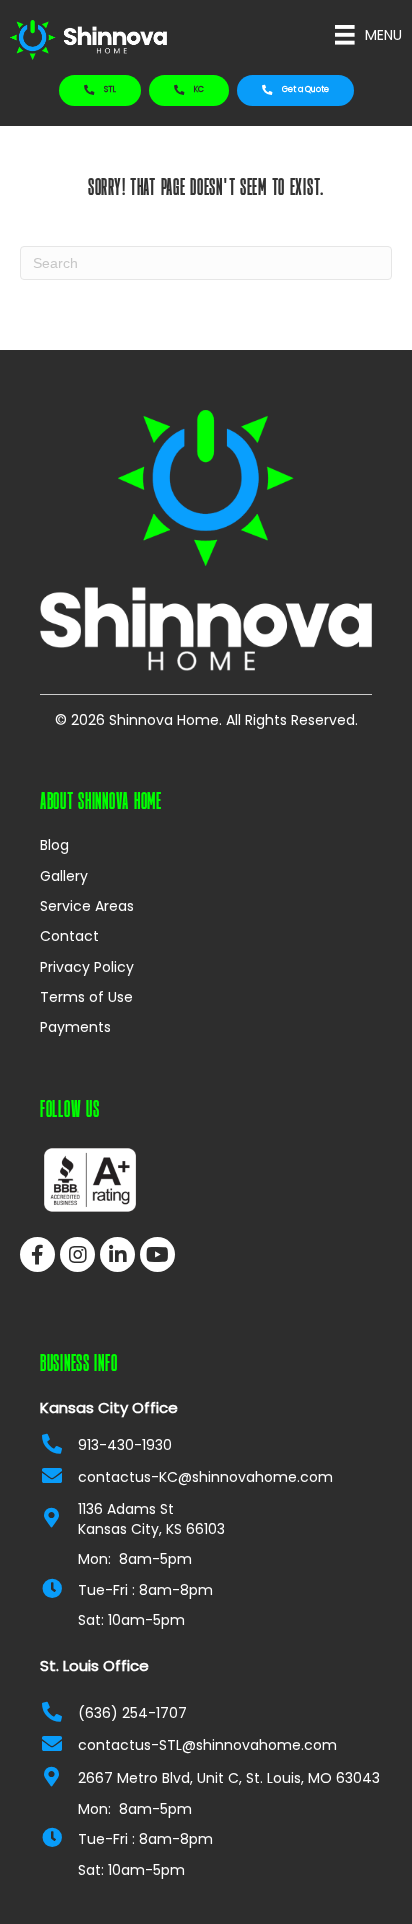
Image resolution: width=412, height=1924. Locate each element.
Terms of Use (86, 997)
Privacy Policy (87, 967)
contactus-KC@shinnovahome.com (205, 1477)
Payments (75, 1027)
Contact (69, 936)
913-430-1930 (125, 1445)
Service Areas (87, 906)
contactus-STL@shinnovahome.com (207, 1745)
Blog (54, 845)
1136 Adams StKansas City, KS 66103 (151, 1519)
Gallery (64, 876)
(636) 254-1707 (132, 1713)
